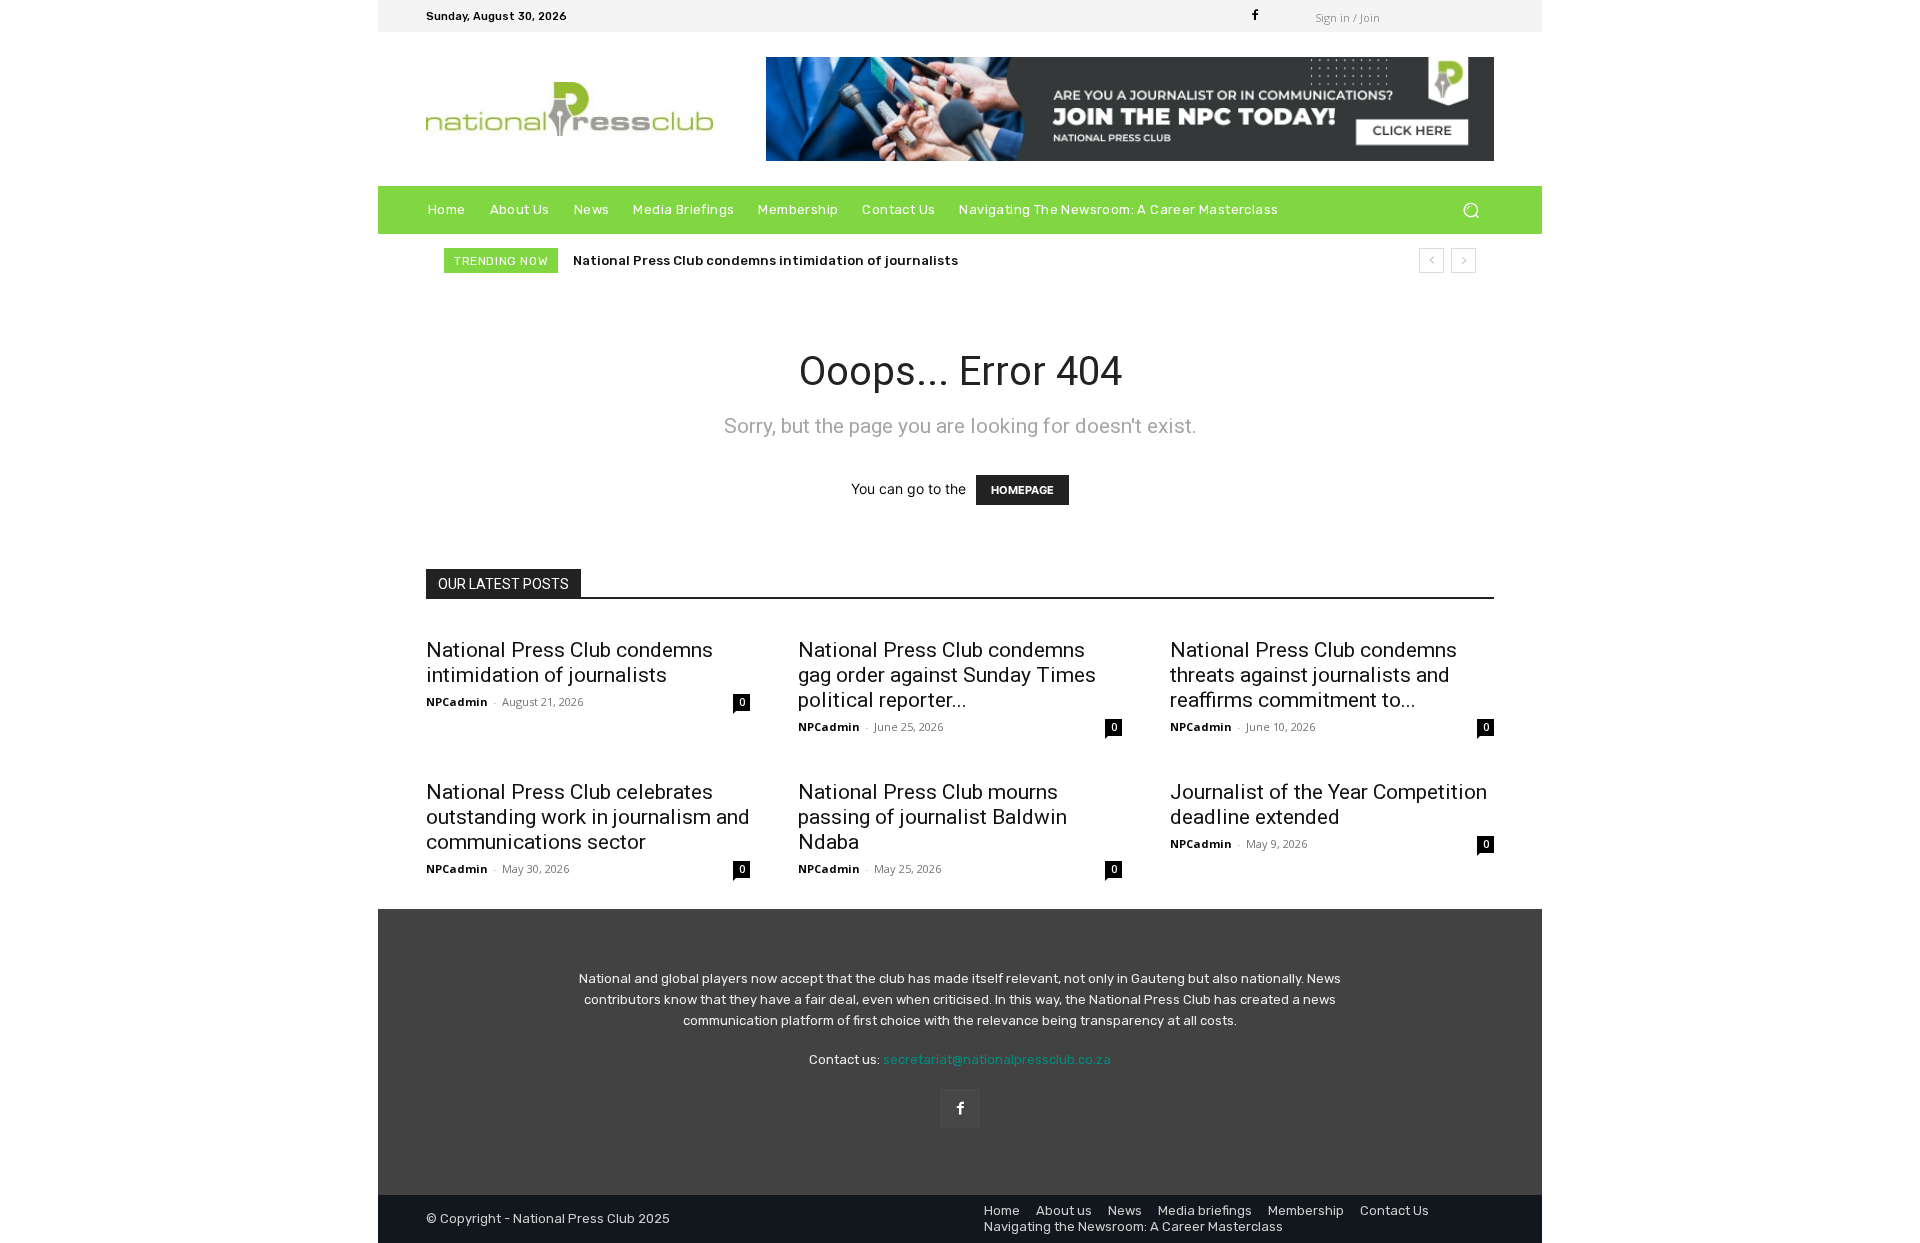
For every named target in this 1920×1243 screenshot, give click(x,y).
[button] (1470, 210)
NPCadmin (457, 701)
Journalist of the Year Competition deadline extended (1328, 804)
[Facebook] (1255, 16)
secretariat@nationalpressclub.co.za (997, 1059)
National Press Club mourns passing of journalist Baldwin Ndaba (932, 817)
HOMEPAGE (1022, 490)
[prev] (1431, 260)
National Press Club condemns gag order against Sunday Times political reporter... (947, 675)
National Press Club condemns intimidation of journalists (765, 260)
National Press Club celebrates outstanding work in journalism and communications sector (588, 817)
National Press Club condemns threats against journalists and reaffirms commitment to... (1313, 675)
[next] (1463, 260)
